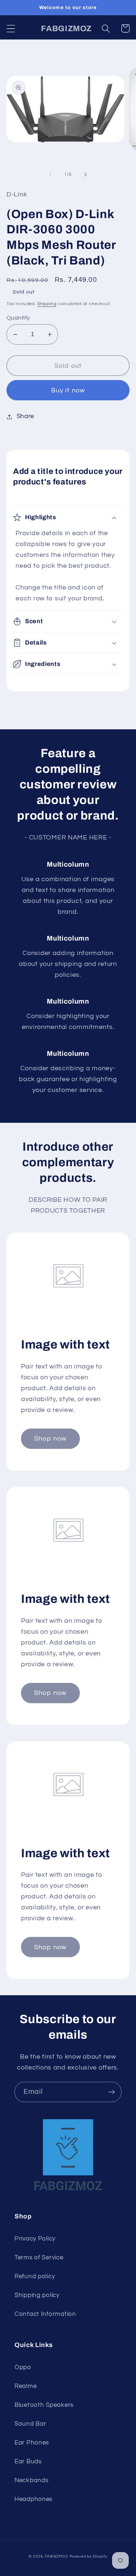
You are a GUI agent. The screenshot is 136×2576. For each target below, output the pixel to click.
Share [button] (25, 416)
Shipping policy (37, 2295)
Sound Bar (30, 2424)
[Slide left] (50, 175)
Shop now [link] (50, 1439)
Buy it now (68, 390)
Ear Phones (32, 2443)
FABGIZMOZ (57, 2556)
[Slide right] (86, 175)
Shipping (47, 304)
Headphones (34, 2499)
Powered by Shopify (88, 2556)
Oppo (23, 2367)
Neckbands (31, 2480)
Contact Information (45, 2314)
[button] (11, 28)
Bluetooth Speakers (44, 2405)
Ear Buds (28, 2462)
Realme (26, 2386)
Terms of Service (39, 2258)
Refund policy (35, 2276)
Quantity (18, 318)
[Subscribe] (112, 2092)
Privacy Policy (35, 2239)
